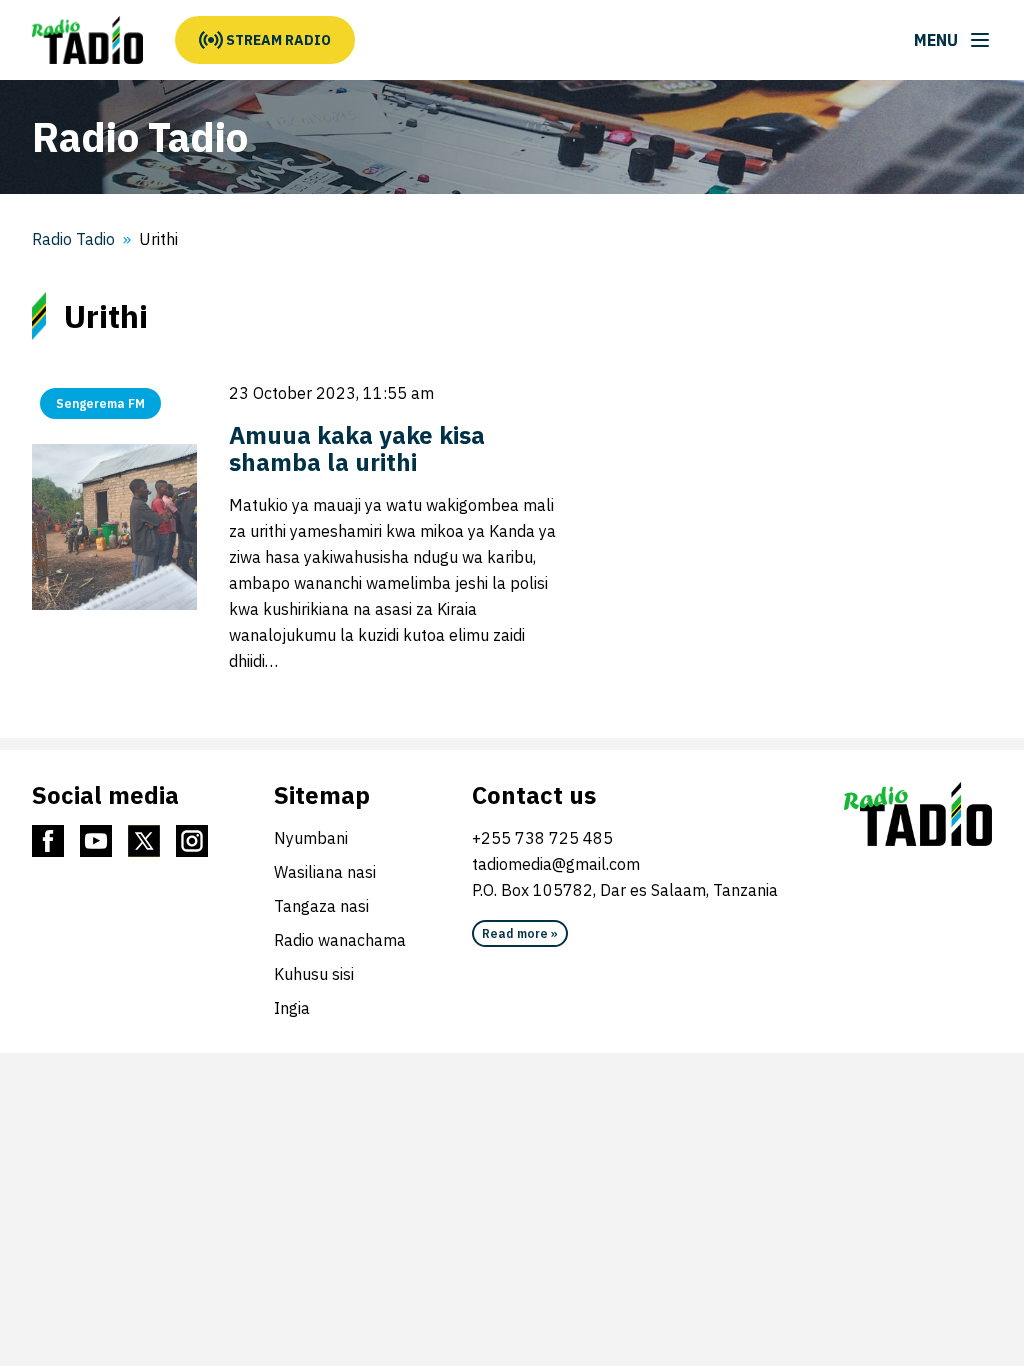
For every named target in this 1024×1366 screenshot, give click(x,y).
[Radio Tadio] (87, 40)
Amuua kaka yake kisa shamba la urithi (357, 448)
